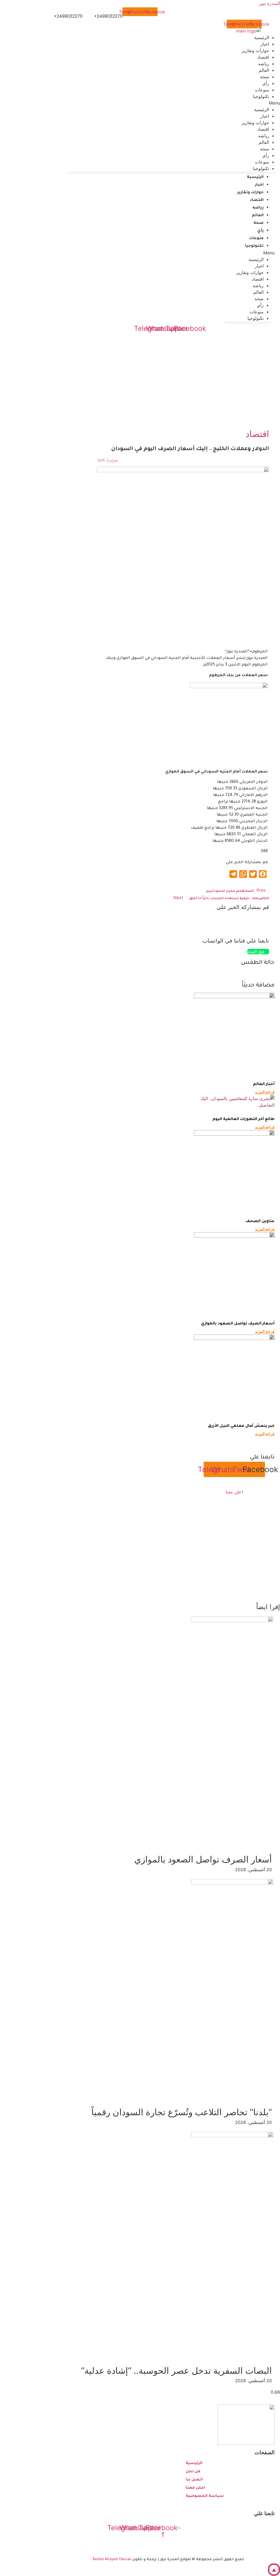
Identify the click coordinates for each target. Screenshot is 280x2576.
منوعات (262, 162)
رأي (266, 155)
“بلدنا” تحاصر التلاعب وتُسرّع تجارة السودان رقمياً (182, 2112)
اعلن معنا (234, 1492)
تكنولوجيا (261, 96)
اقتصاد (263, 129)
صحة (265, 149)
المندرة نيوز (269, 3)
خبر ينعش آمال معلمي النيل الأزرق (241, 1426)
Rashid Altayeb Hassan (112, 2559)
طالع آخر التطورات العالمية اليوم (243, 1119)
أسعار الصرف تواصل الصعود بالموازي (238, 1324)
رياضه (264, 136)
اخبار (265, 116)
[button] (172, 103)
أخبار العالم (264, 1085)
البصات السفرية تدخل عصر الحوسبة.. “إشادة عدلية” (177, 2371)
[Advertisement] (140, 378)
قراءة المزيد (265, 1092)
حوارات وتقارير (255, 50)
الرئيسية (262, 109)
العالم (264, 142)
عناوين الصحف (260, 1222)
